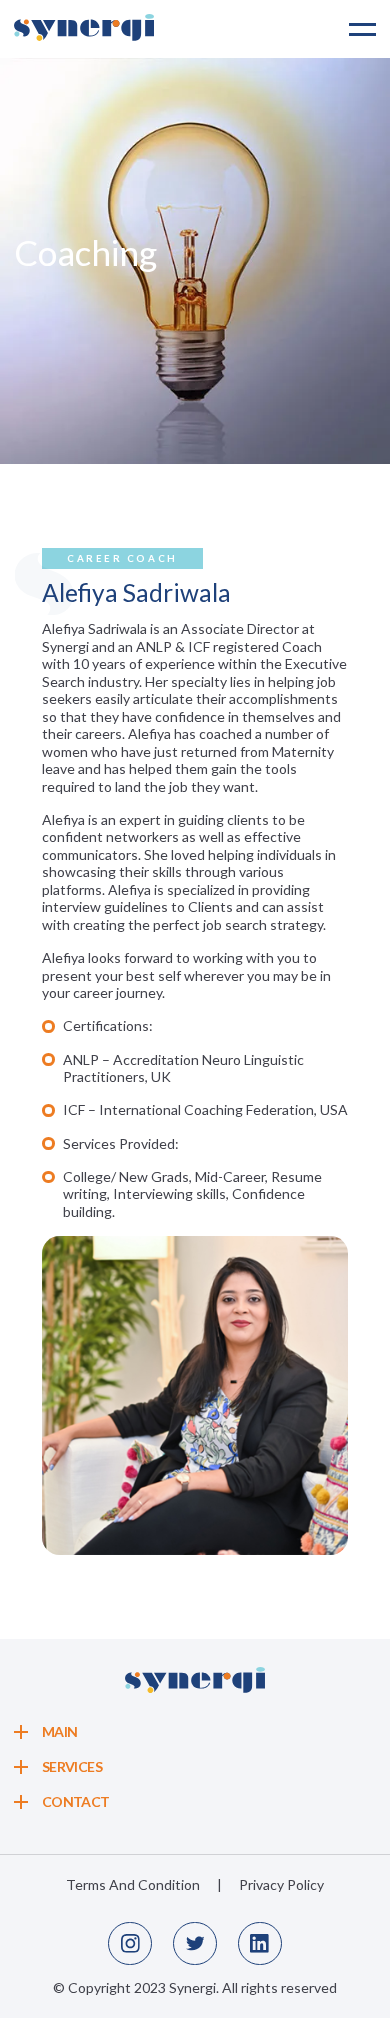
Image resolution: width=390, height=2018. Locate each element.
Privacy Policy (281, 1884)
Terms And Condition (133, 1884)
